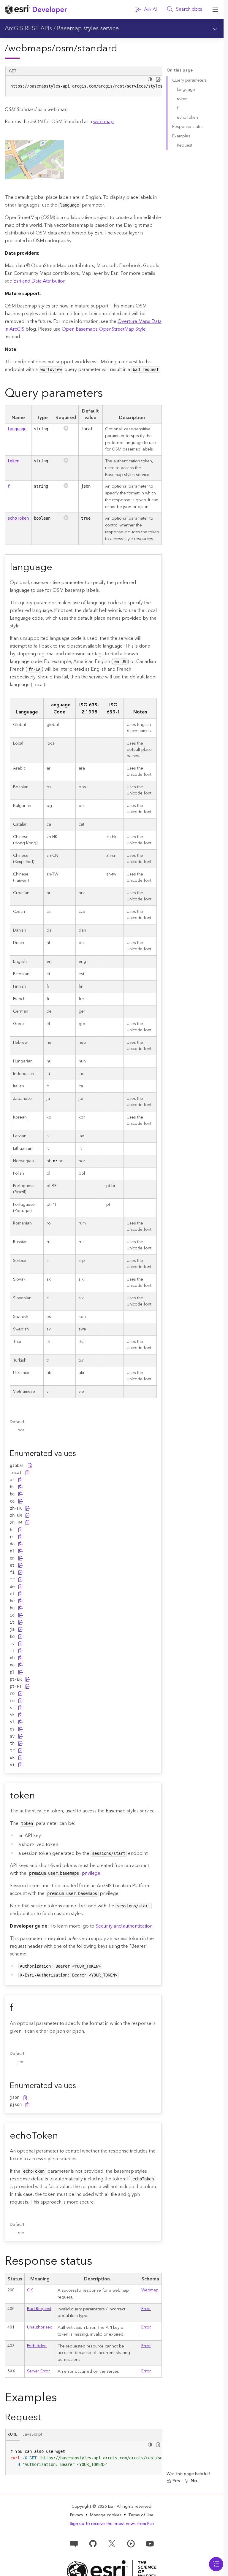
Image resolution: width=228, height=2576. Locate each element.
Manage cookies (106, 2515)
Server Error (38, 2371)
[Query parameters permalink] (108, 393)
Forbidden (37, 2346)
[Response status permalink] (97, 2261)
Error (146, 2309)
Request (185, 145)
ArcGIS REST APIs (28, 28)
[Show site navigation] (215, 9)
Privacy (77, 2515)
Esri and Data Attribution (39, 281)
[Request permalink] (46, 2417)
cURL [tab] (13, 2434)
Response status (188, 127)
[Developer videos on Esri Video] (131, 2543)
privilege (91, 1873)
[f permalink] (18, 2008)
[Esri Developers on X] (112, 2543)
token (13, 461)
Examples (181, 136)
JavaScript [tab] (32, 2434)
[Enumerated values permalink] (81, 1454)
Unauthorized (40, 2327)
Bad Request (39, 2309)
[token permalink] (40, 1796)
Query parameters (190, 80)
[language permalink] (57, 567)
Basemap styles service (88, 28)
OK (30, 2290)
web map (103, 122)
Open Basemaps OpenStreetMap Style (104, 329)
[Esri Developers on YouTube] (150, 2543)
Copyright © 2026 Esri (93, 2507)
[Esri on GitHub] (93, 2543)
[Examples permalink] (62, 2398)
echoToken (18, 518)
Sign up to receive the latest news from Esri (112, 2524)
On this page (180, 70)
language (17, 429)
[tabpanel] (83, 2458)
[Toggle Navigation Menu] (216, 2564)
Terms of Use (141, 2515)
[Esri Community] (74, 2543)
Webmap (150, 2290)
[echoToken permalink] (63, 2136)
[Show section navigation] (215, 28)
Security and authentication (124, 1926)
